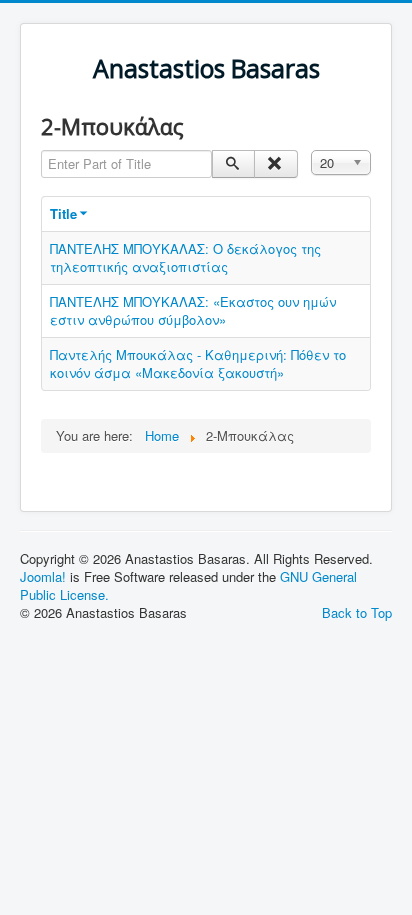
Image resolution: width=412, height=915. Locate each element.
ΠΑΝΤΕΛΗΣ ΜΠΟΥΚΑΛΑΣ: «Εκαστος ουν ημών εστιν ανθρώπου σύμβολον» (193, 310)
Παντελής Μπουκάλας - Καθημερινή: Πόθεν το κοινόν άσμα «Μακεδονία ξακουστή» (198, 363)
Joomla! (43, 576)
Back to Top (357, 612)
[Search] (233, 164)
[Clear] (275, 164)
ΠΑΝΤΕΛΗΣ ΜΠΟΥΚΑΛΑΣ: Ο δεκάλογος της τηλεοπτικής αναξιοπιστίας (185, 257)
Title (63, 213)
